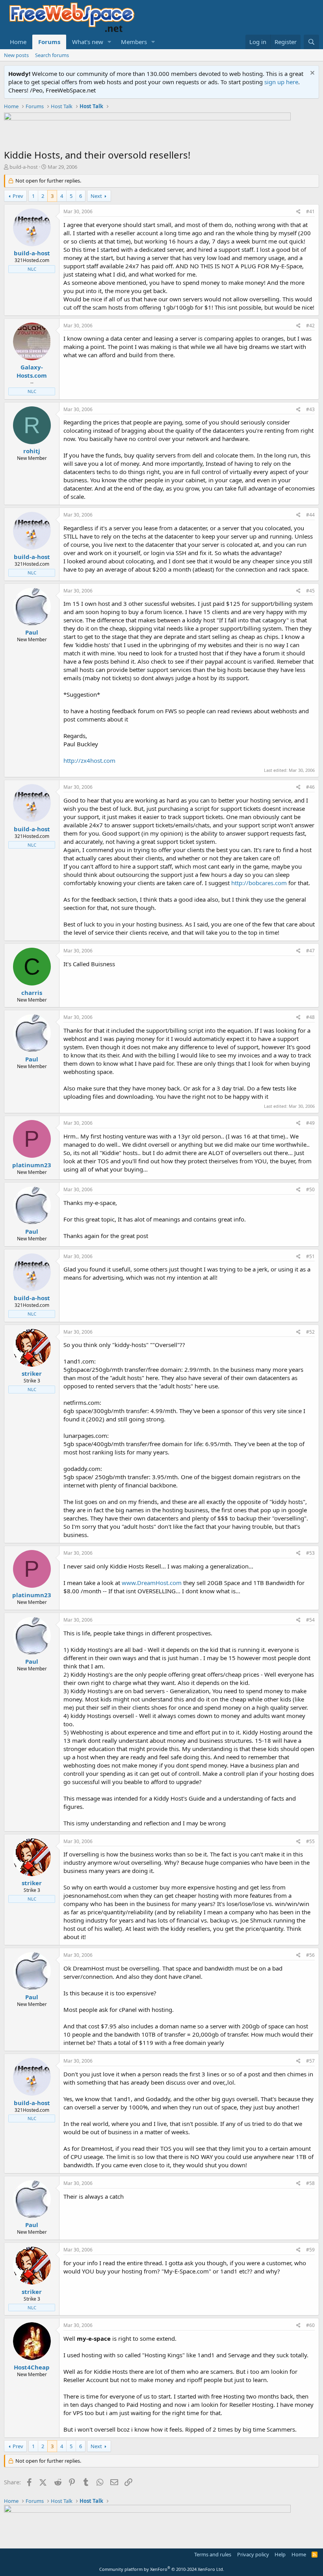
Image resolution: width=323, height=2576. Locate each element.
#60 (310, 2325)
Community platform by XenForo (162, 2569)
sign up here (281, 82)
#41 (310, 211)
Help (280, 2554)
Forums (49, 42)
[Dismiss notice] (311, 74)
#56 (310, 1955)
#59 (310, 2250)
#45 (310, 591)
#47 (310, 951)
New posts (16, 55)
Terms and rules (213, 2554)
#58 (310, 2183)
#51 (310, 1256)
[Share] (298, 212)
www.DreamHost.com (152, 1583)
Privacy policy (253, 2554)
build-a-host (24, 167)
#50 (310, 1189)
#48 (310, 1017)
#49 (310, 1123)
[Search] (311, 42)
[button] (110, 42)
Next (96, 196)
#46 (310, 787)
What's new (88, 42)
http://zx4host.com (89, 760)
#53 (310, 1553)
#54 (310, 1620)
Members (134, 42)
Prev (18, 196)
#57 (310, 2061)
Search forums (52, 55)
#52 (310, 1332)
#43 (310, 409)
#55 (310, 1841)
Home (18, 42)
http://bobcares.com (259, 883)
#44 (310, 515)
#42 (310, 326)
